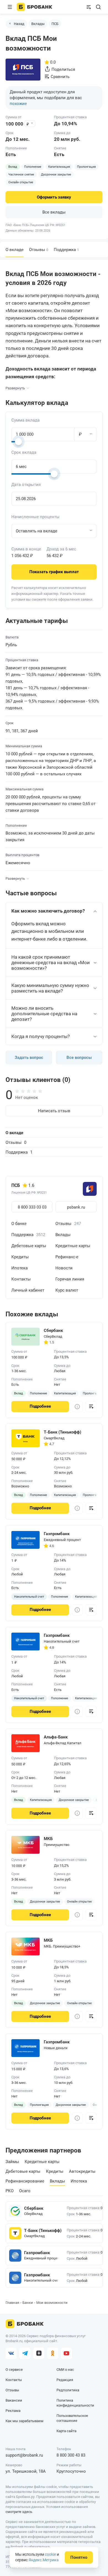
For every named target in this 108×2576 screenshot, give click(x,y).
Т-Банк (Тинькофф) (41, 2231)
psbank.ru (76, 1207)
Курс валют (67, 1290)
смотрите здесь (19, 2512)
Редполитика (68, 2390)
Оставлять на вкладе (37, 531)
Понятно (79, 2557)
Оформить (54, 197)
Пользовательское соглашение (72, 2418)
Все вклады (54, 212)
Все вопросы (79, 1058)
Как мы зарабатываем (25, 2421)
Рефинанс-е (67, 1257)
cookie (50, 2554)
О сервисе (14, 2370)
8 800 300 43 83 (71, 2455)
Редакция (65, 2380)
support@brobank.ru (24, 2455)
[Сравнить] (91, 1407)
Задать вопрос (29, 1058)
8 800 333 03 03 (32, 1207)
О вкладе (14, 1133)
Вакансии (14, 2400)
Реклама (13, 2411)
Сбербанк (34, 2208)
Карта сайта (66, 2431)
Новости (64, 1268)
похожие (18, 104)
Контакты (21, 1279)
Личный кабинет (28, 1290)
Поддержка (66, 250)
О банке (19, 1224)
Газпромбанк (37, 2253)
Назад (19, 24)
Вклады (38, 24)
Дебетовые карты (29, 1246)
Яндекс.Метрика (44, 2560)
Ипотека (20, 1268)
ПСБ (55, 24)
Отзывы (39, 250)
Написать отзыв (54, 1111)
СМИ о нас (65, 2370)
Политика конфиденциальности (75, 2403)
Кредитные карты (73, 1246)
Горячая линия (70, 1279)
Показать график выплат (54, 572)
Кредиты (20, 1257)
